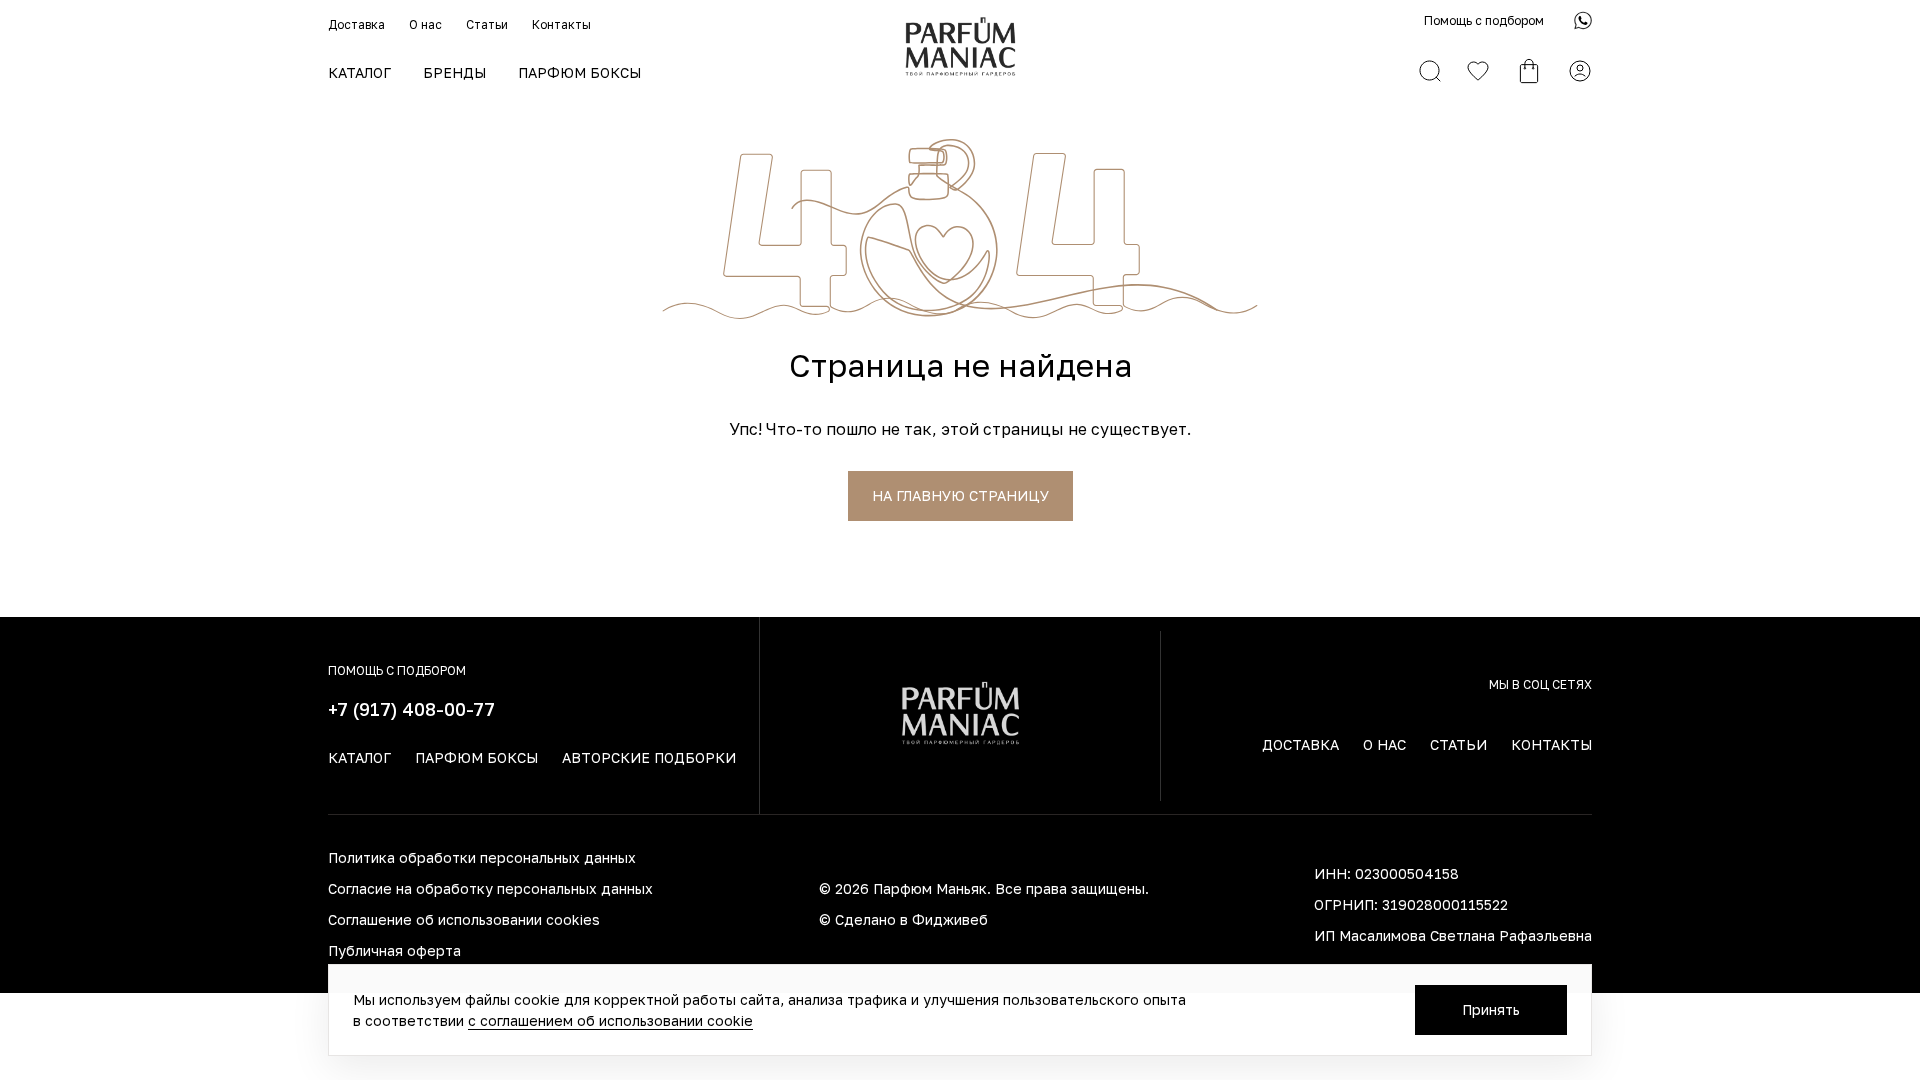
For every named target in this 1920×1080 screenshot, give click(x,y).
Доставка (356, 24)
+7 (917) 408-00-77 (411, 709)
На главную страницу (960, 495)
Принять (1491, 1009)
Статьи (487, 24)
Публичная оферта (394, 950)
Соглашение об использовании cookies (464, 919)
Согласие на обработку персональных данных (490, 888)
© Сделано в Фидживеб (903, 919)
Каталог (359, 72)
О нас (425, 24)
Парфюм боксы (579, 72)
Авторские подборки (649, 757)
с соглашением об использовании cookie (610, 1020)
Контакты (561, 24)
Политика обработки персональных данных (482, 857)
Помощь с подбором (1484, 20)
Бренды (454, 72)
